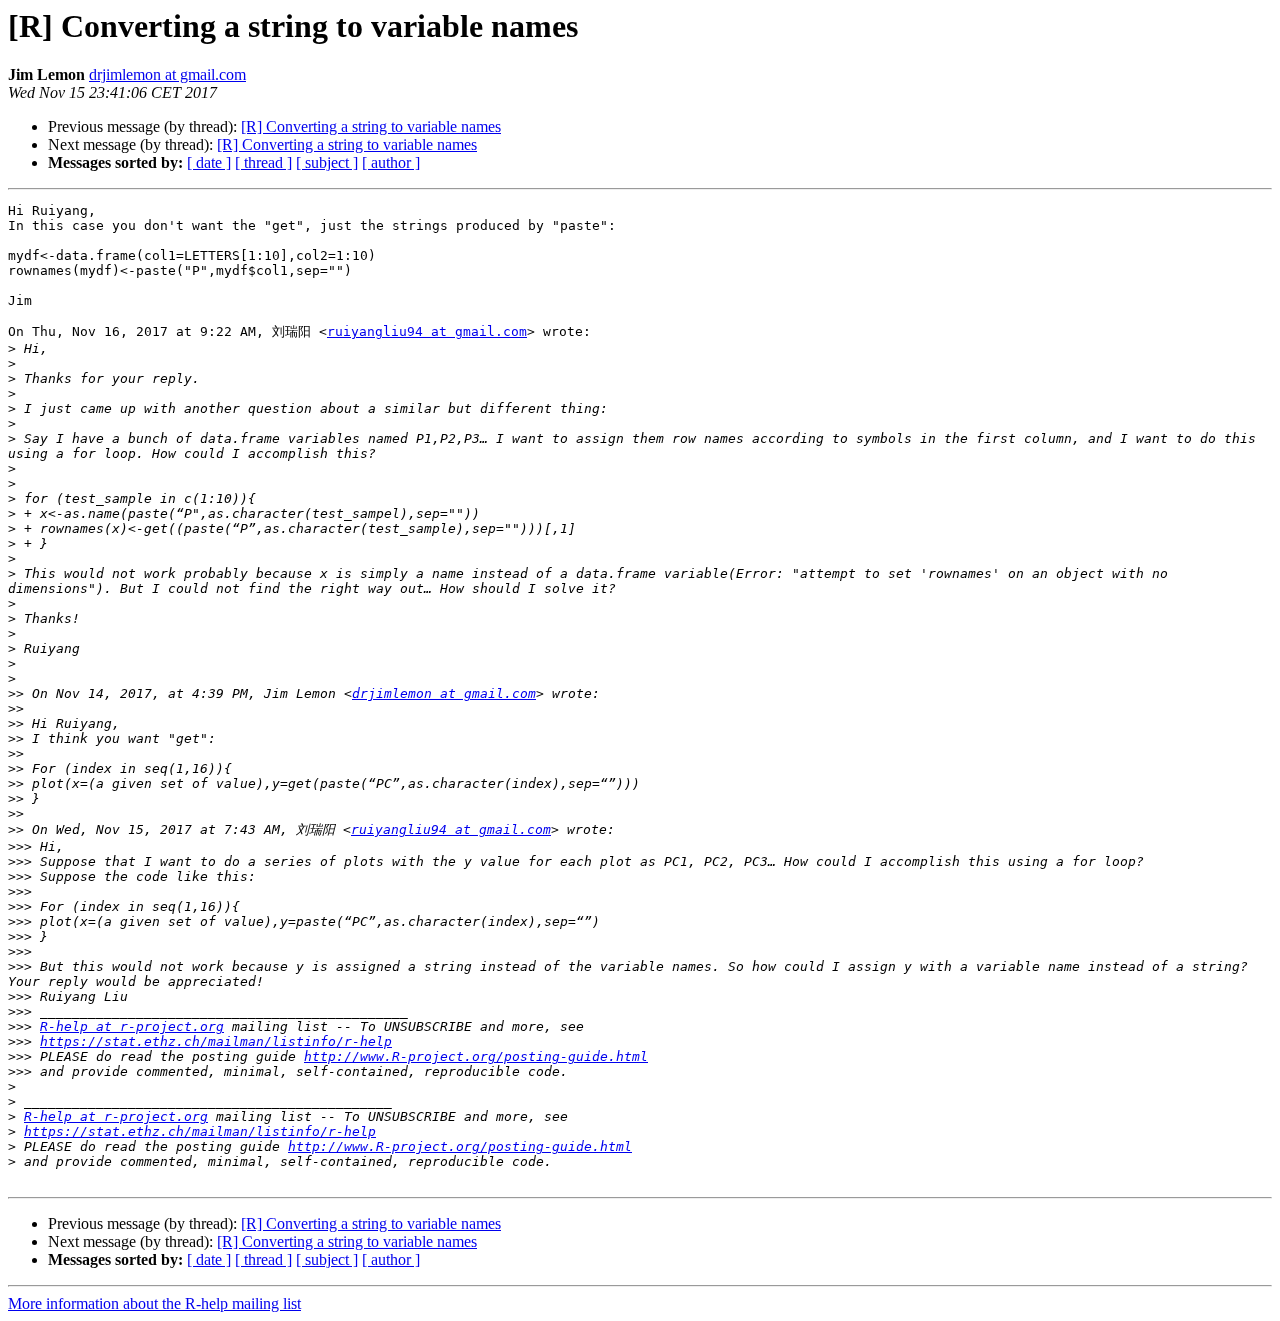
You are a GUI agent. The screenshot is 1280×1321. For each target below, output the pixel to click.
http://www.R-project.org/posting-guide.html (476, 1056)
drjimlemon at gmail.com (167, 74)
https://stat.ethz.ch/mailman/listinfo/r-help (216, 1041)
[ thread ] (263, 162)
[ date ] (209, 162)
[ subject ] (327, 162)
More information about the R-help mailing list (154, 1303)
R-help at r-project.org (132, 1026)
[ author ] (391, 162)
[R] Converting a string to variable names (371, 126)
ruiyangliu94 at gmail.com (427, 331)
